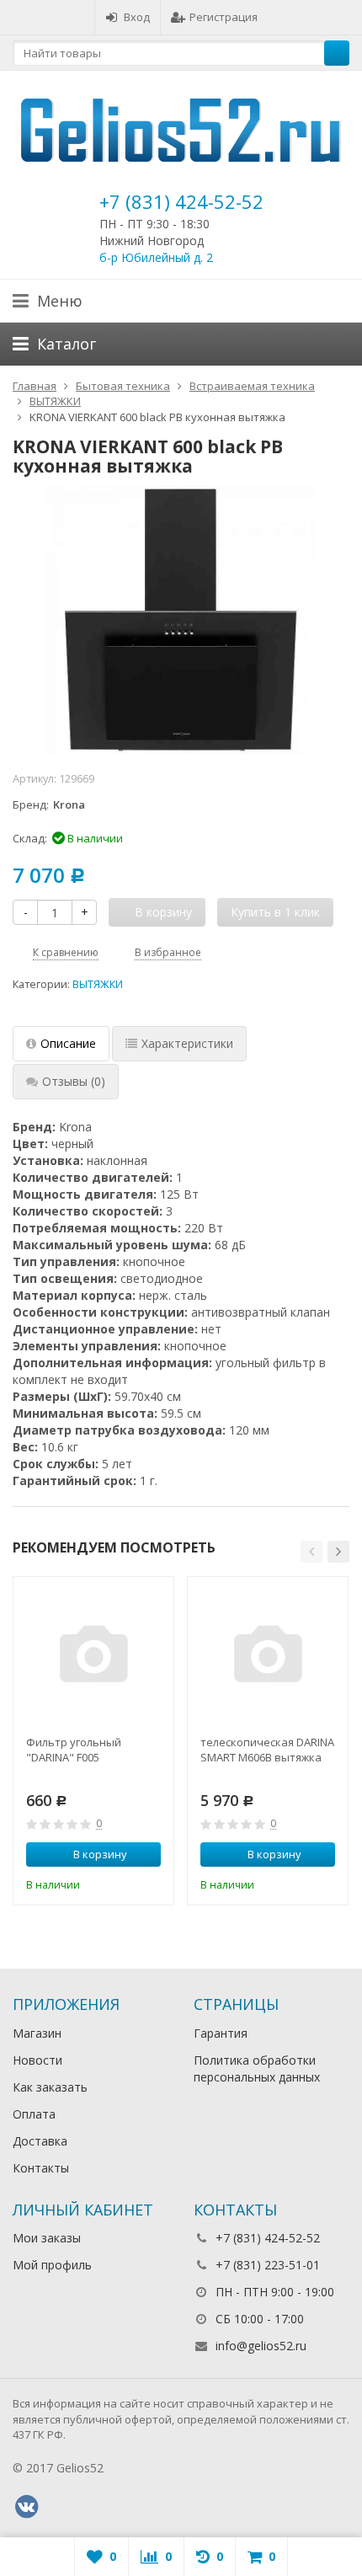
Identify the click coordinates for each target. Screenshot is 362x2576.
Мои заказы (47, 2238)
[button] (311, 1552)
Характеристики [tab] (187, 1043)
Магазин (37, 2033)
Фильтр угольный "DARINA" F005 (74, 1750)
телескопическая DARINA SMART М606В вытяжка (267, 1750)
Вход (137, 17)
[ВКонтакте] (26, 2507)
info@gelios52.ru (261, 2346)
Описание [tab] (68, 1043)
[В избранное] (151, 1883)
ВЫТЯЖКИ (98, 984)
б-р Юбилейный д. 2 (156, 257)
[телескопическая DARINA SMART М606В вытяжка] (268, 1657)
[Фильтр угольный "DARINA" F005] (93, 1657)
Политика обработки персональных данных (257, 2068)
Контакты (41, 2168)
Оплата (34, 2114)
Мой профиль (52, 2265)
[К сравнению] (125, 1883)
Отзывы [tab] (74, 1081)
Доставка (40, 2141)
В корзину (100, 1854)
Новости (37, 2060)
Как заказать (50, 2087)
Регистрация (224, 17)
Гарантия (221, 2033)
